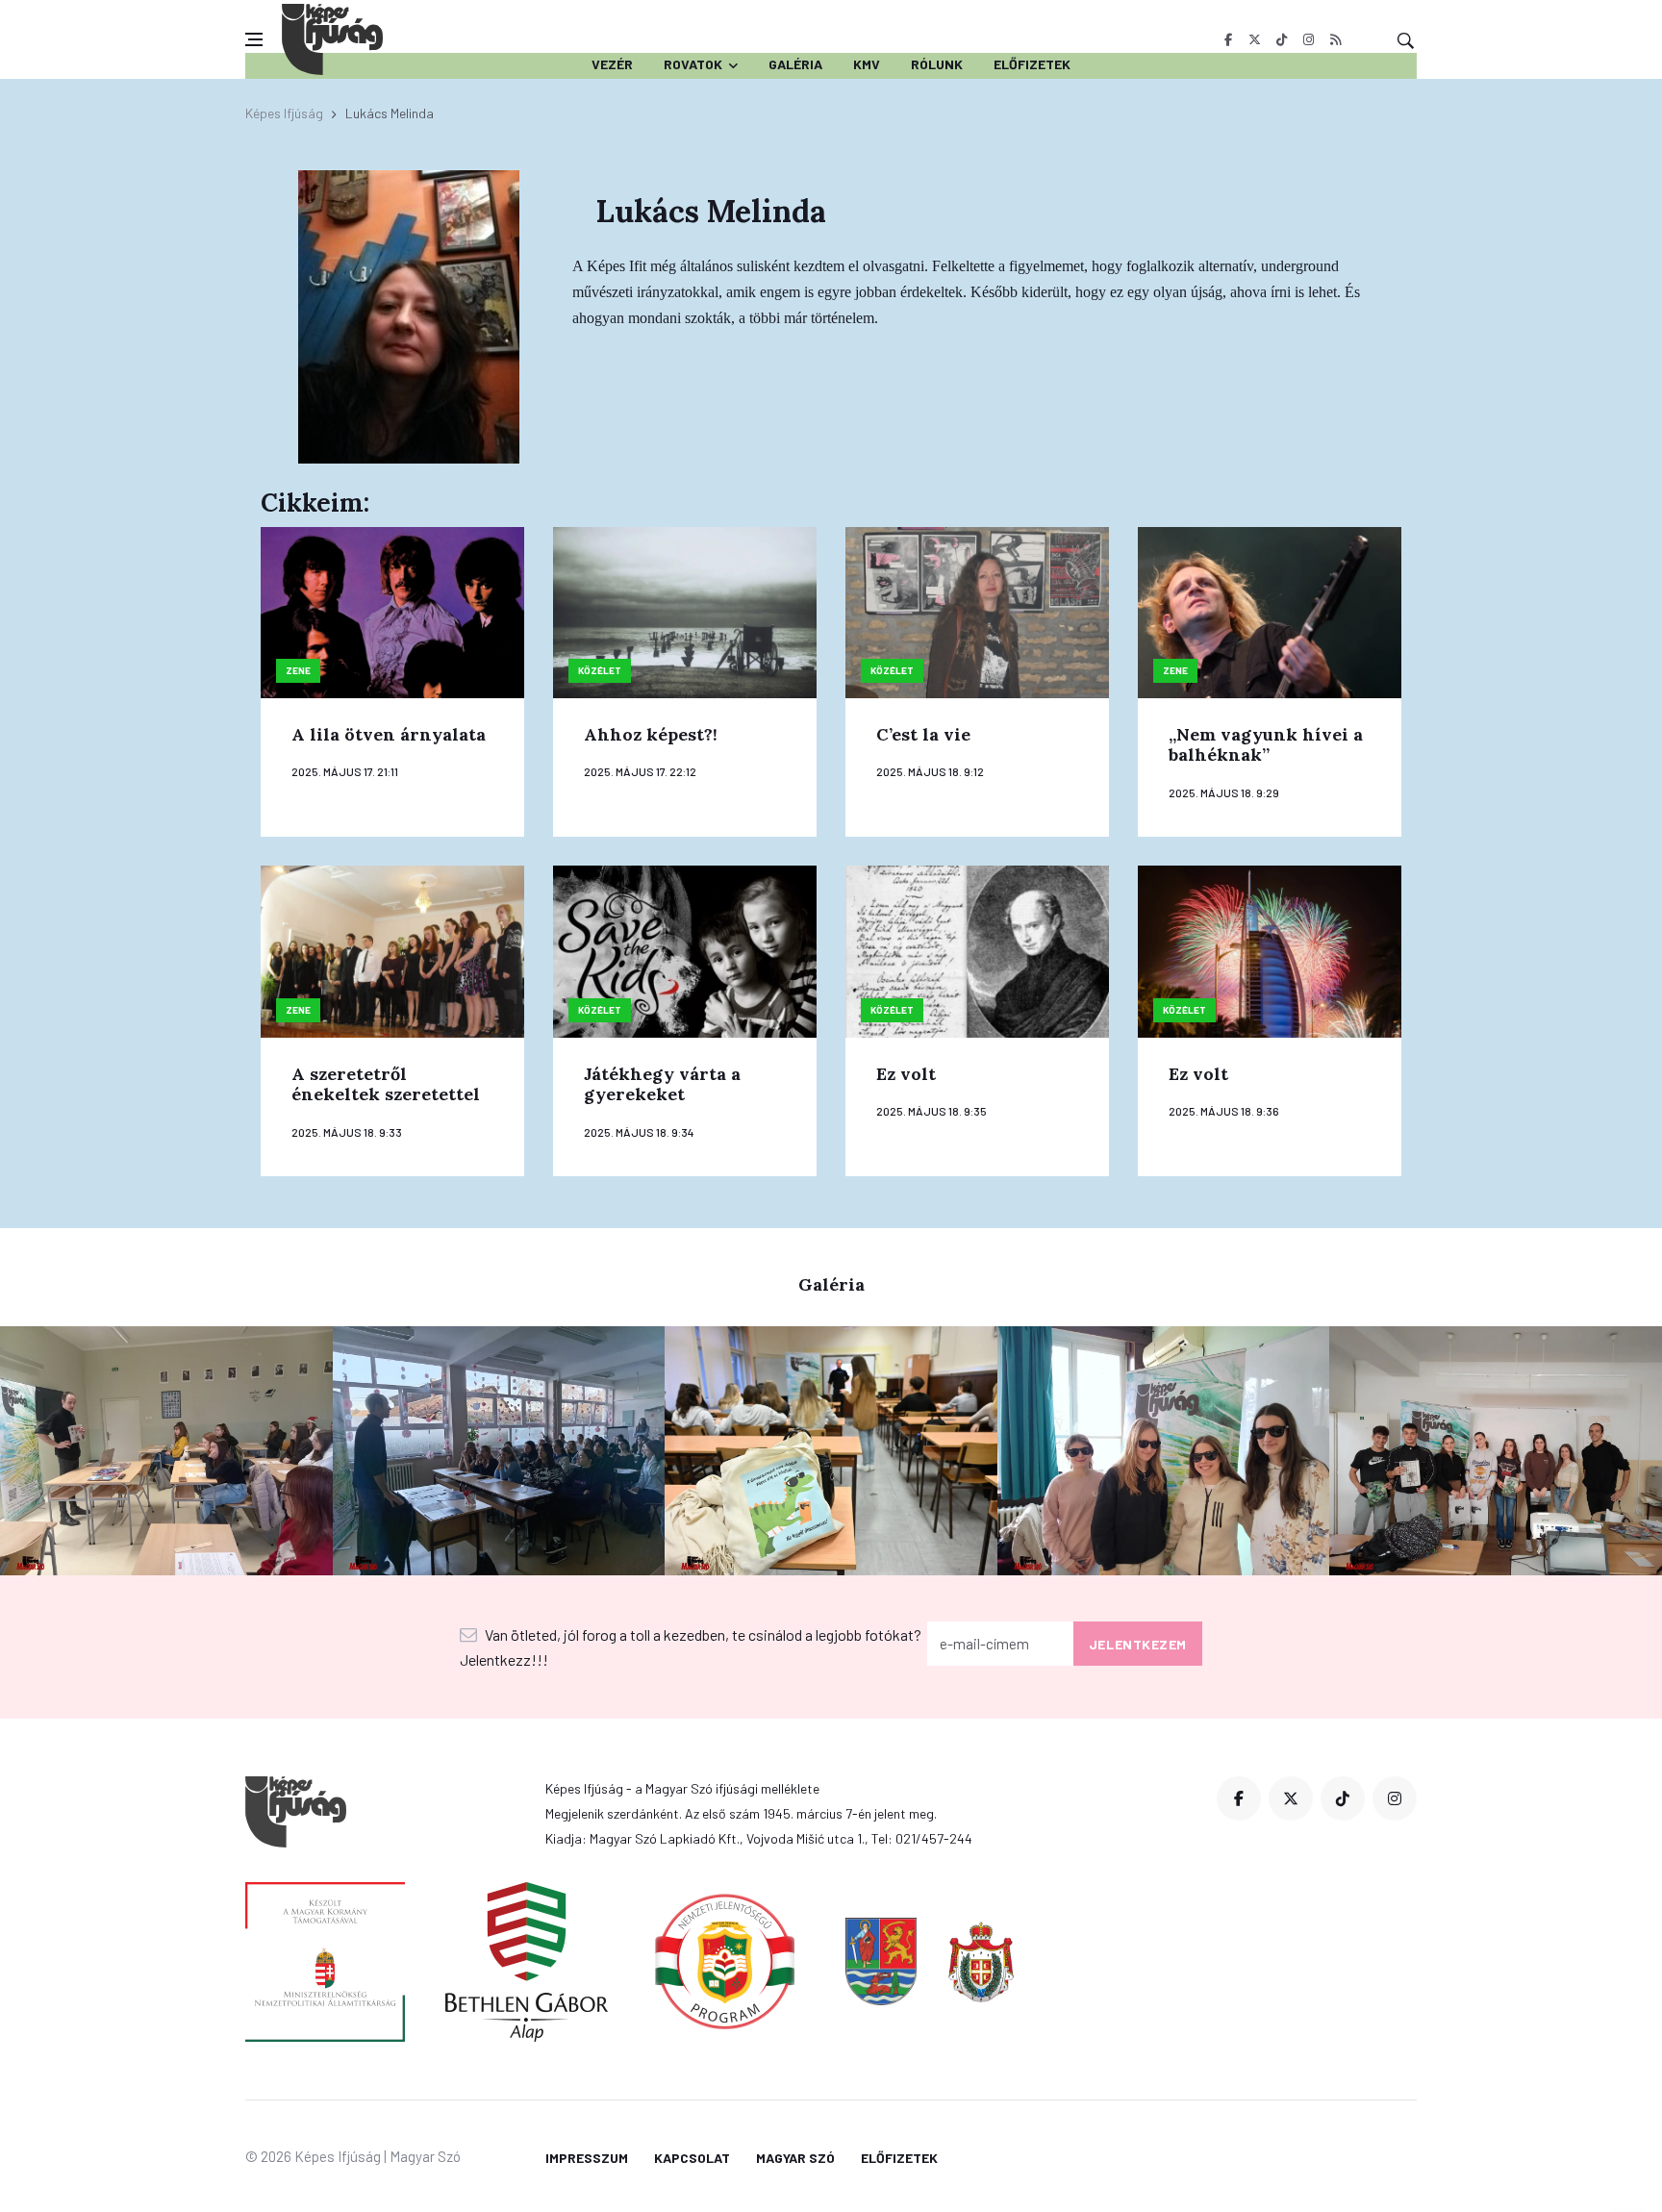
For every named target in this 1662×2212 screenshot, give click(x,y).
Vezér (612, 64)
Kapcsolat (692, 2158)
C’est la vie (923, 734)
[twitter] (1255, 39)
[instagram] (1309, 39)
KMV (867, 64)
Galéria (795, 64)
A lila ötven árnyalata (389, 734)
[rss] (1335, 39)
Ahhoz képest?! (651, 734)
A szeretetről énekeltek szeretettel (386, 1084)
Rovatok (693, 64)
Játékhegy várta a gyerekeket (662, 1084)
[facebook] (1228, 39)
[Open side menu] (254, 39)
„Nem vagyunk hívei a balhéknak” (1266, 745)
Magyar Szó (795, 2158)
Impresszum (587, 2158)
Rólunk (937, 64)
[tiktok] (1282, 39)
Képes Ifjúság (284, 113)
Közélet (600, 670)
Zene (298, 670)
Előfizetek (1032, 64)
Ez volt (906, 1074)
